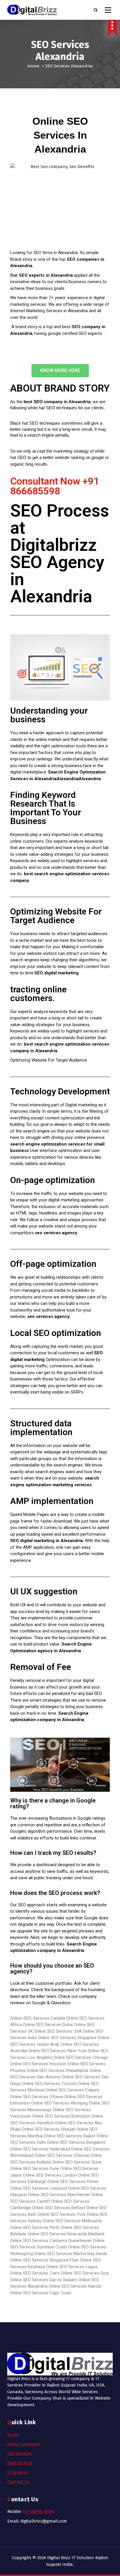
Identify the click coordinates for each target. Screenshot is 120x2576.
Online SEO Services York (62, 2214)
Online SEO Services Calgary (73, 2090)
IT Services (18, 2472)
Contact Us (18, 2482)
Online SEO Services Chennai (62, 2155)
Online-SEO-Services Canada (38, 2018)
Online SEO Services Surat (77, 2162)
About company (23, 2444)
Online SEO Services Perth (35, 2227)
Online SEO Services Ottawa (37, 2097)
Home (33, 66)
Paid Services (20, 2463)
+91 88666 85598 (39, 2511)
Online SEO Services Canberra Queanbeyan (51, 2241)
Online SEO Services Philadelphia (57, 2071)
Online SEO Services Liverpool (39, 2188)
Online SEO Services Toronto (50, 2084)
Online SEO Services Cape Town (41, 2293)
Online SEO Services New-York (58, 2051)
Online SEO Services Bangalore (76, 2142)
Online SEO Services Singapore (67, 2038)
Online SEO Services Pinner (73, 2182)
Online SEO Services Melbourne (72, 2221)
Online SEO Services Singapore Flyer (45, 2260)
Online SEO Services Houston (38, 2064)
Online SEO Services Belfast (59, 2208)
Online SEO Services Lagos (72, 2267)
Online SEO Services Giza (85, 2273)
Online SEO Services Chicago (81, 2057)
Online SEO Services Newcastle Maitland (66, 2234)
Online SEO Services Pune (35, 2168)
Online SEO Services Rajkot (70, 2136)
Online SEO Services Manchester (59, 2195)
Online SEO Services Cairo (35, 2273)
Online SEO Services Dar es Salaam (44, 2280)
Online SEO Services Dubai (48, 2025)
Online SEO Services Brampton (61, 2116)
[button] (60, 371)
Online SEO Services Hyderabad (40, 2149)
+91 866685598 (55, 486)
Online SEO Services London (50, 2175)
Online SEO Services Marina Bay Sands (71, 2254)
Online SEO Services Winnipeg (59, 2103)
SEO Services (20, 2453)
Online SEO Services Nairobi (75, 2286)
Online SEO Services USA (58, 2031)
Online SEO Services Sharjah (49, 2129)
